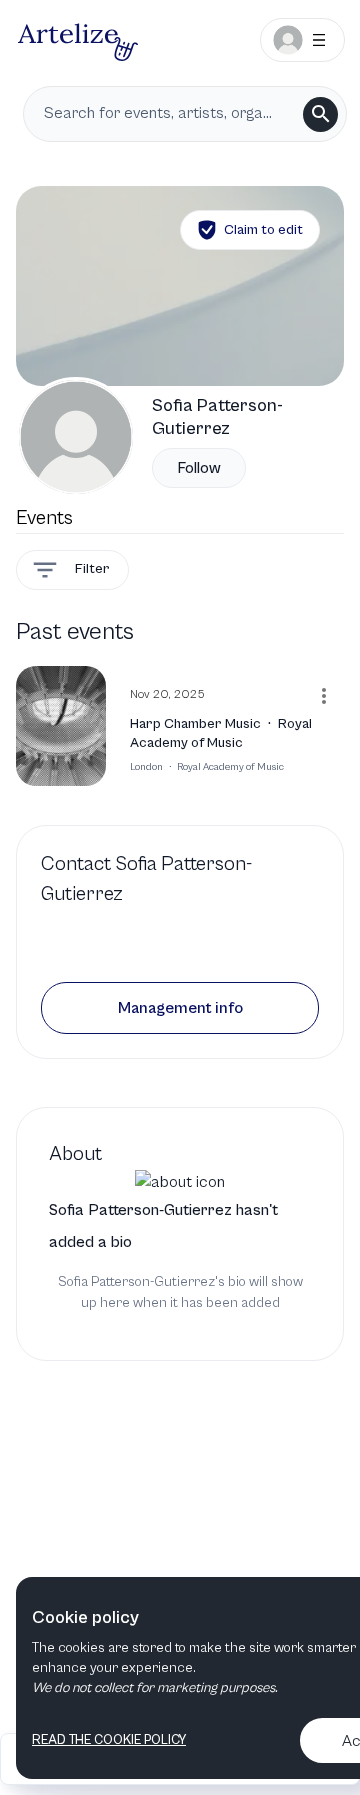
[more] (324, 696)
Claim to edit (263, 230)
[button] (180, 1008)
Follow (199, 468)
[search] (320, 114)
